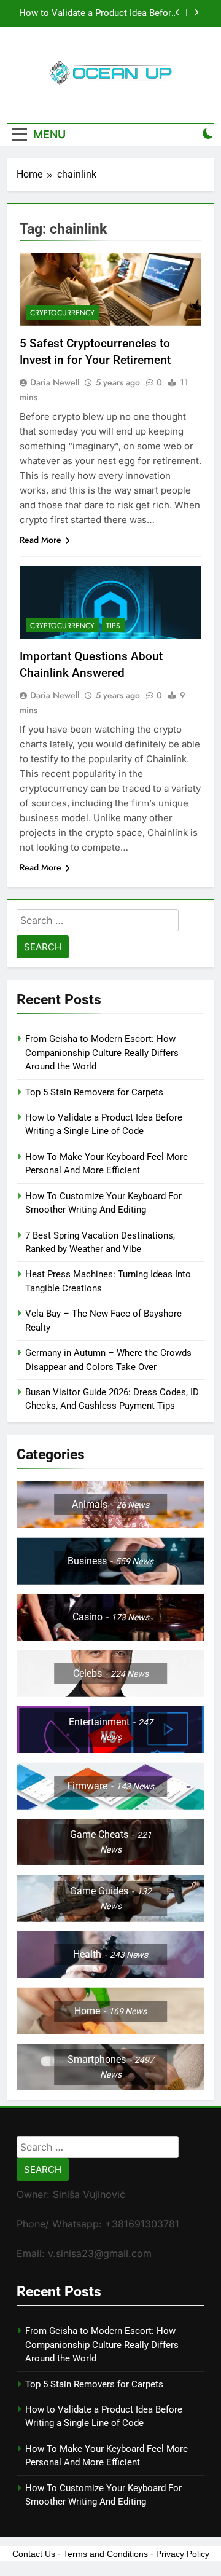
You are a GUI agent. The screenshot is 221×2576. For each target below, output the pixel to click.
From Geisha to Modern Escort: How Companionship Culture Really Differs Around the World (102, 1053)
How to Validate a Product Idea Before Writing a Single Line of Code (98, 14)
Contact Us (34, 2554)
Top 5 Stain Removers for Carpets (94, 1092)
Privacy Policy (183, 2554)
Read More (41, 540)
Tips (113, 626)
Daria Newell (55, 382)
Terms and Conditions (106, 2554)
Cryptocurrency (62, 313)
